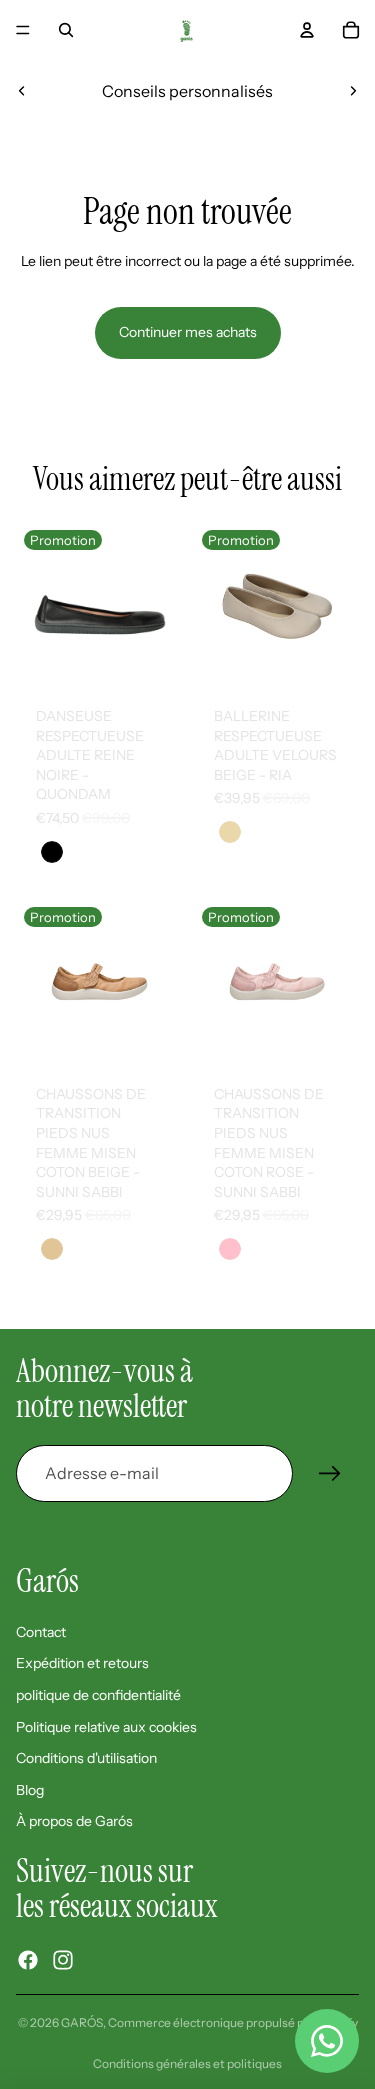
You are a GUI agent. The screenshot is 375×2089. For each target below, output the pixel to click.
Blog (30, 1790)
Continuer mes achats (188, 332)
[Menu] (23, 30)
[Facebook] (28, 1960)
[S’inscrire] (330, 1474)
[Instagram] (63, 1960)
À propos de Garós (74, 1821)
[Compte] (307, 30)
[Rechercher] (66, 30)
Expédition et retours (82, 1663)
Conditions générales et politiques (187, 2063)
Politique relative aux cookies (106, 1727)
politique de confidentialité (98, 1695)
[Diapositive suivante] (353, 91)
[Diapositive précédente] (22, 91)
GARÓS (82, 2022)
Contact (41, 1632)
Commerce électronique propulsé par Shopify (233, 2022)
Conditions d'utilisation (86, 1758)
